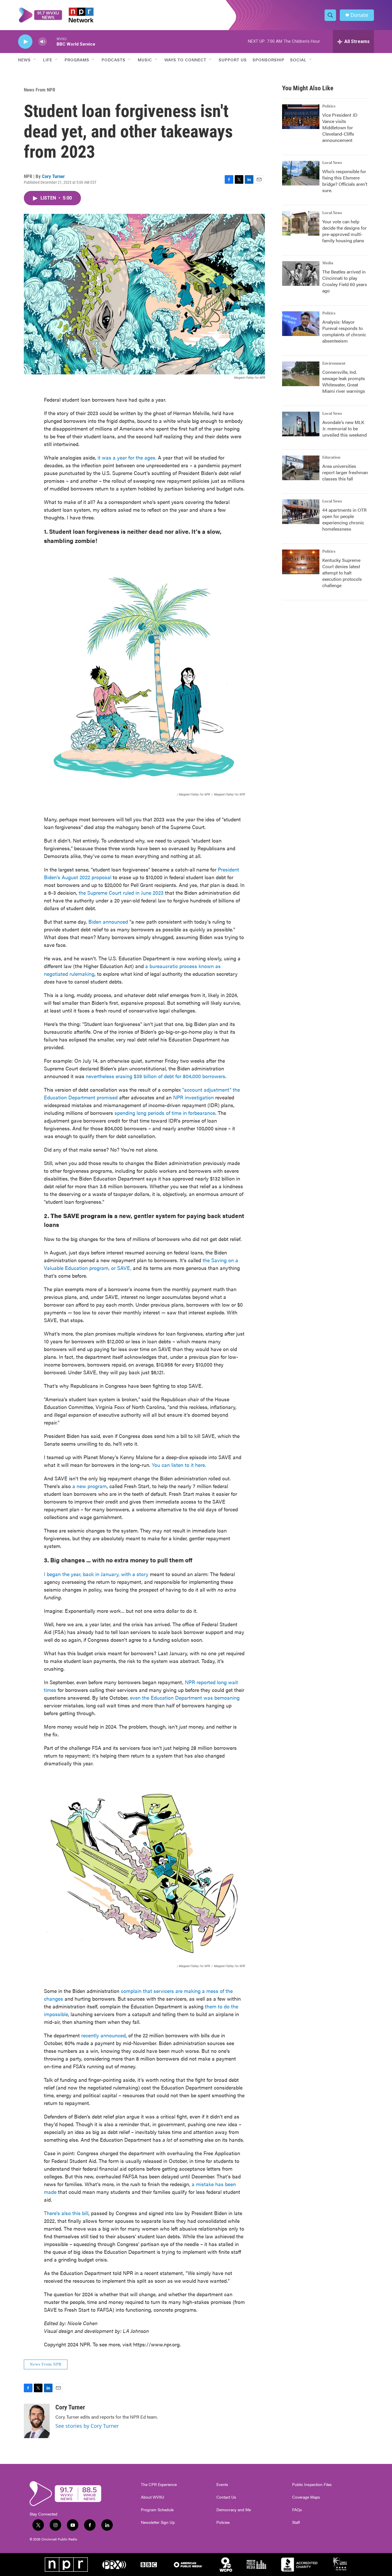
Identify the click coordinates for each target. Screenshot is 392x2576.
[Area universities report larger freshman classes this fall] (301, 468)
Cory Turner (53, 176)
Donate (359, 15)
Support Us (233, 60)
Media (328, 263)
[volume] (42, 42)
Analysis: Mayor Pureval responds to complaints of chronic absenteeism (344, 331)
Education (331, 458)
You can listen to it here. (179, 1465)
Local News (332, 163)
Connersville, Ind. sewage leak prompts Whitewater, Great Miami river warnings (344, 381)
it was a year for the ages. (127, 457)
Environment (334, 363)
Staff (296, 2522)
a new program (90, 1486)
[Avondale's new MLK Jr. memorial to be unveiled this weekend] (301, 424)
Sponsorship (268, 60)
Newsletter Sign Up (158, 2522)
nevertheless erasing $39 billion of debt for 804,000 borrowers (156, 1076)
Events (222, 2485)
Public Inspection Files (312, 2485)
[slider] (52, 41)
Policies (223, 2522)
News (24, 60)
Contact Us (226, 2497)
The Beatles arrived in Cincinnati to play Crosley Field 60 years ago (345, 281)
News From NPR (39, 90)
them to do (217, 2006)
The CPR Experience (159, 2485)
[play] (25, 42)
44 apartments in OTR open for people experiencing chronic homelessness (344, 519)
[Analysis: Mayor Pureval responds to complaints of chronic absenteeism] (301, 324)
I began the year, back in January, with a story (96, 1574)
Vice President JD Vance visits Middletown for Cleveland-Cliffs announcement (340, 127)
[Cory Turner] (37, 2421)
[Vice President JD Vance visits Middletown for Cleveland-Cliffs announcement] (301, 117)
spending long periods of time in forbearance (165, 1113)
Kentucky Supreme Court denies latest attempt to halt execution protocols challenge (342, 573)
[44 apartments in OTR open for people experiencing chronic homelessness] (301, 512)
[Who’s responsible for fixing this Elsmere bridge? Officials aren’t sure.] (301, 173)
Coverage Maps (306, 2497)
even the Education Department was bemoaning (185, 1698)
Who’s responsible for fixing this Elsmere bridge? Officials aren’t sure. (345, 181)
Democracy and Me (234, 2510)
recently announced (103, 2035)
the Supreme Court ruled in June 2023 (121, 893)
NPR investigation (193, 1097)
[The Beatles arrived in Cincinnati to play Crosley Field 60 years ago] (301, 273)
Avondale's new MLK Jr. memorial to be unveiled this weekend (345, 428)
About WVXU (153, 2497)
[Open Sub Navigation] (35, 60)
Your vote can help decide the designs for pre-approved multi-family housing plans (345, 231)
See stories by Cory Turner (87, 2426)
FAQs (297, 2510)
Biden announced (108, 921)
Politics (329, 106)
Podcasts (113, 60)
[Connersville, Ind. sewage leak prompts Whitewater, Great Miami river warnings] (301, 374)
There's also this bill (66, 2213)
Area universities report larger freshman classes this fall (345, 472)
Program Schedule (157, 2510)
